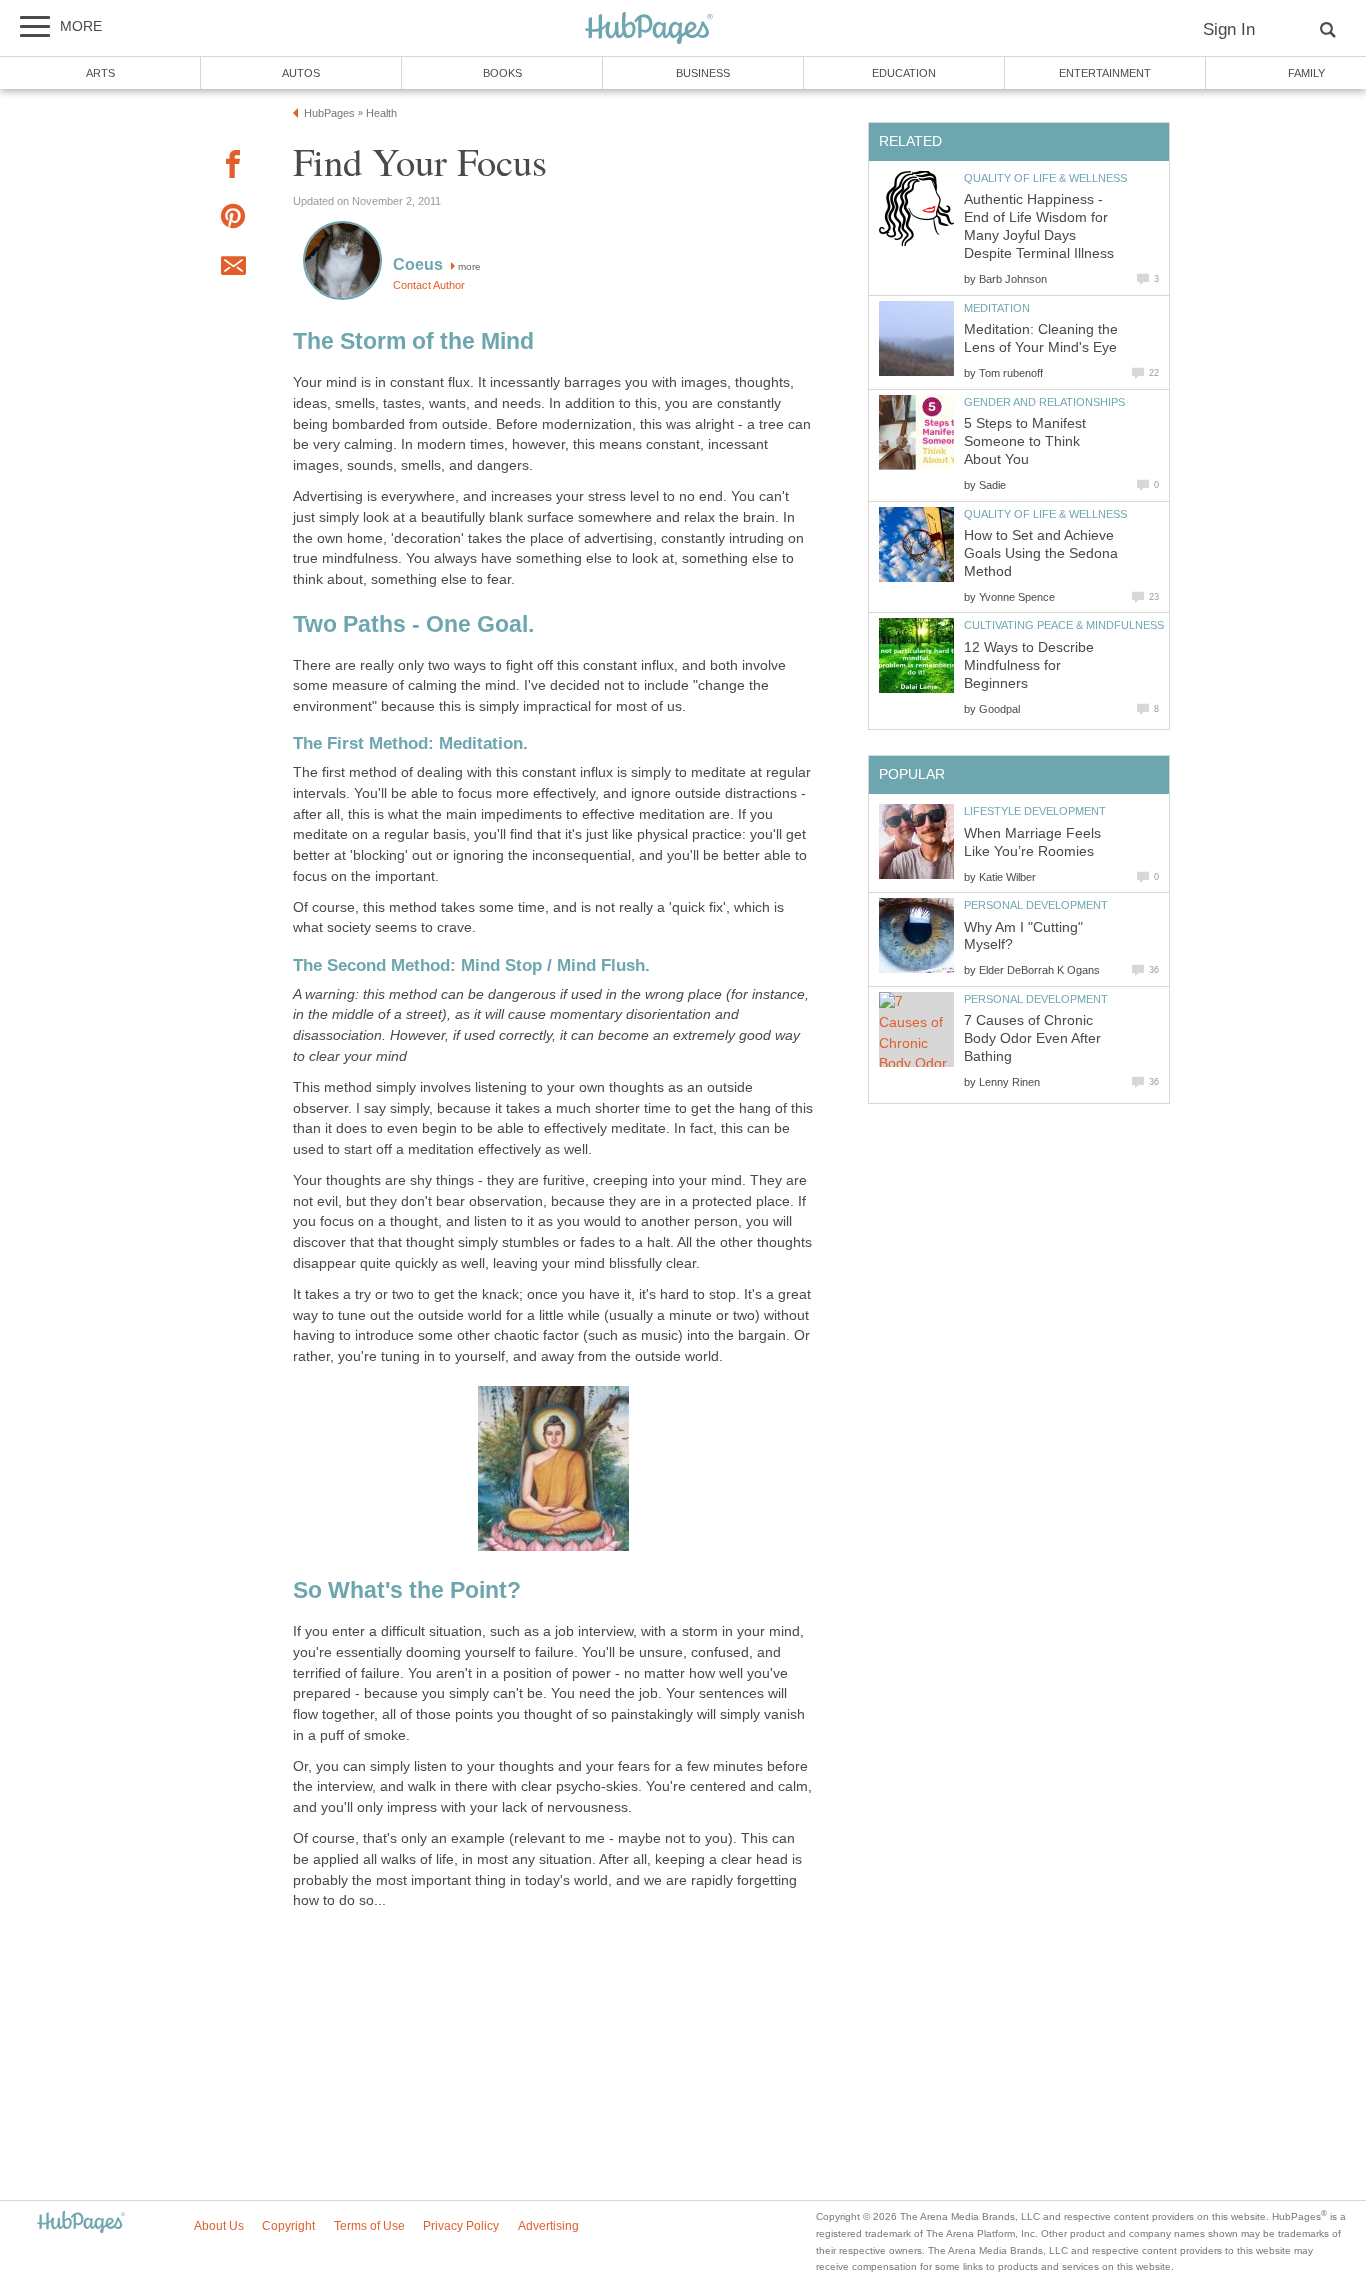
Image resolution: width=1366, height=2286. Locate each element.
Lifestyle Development (1035, 811)
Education (904, 73)
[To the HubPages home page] (81, 2223)
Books (502, 73)
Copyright (288, 2226)
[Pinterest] (233, 219)
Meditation (997, 308)
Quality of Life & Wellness (1045, 178)
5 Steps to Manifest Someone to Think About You (1025, 441)
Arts (100, 73)
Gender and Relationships (1044, 402)
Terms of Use (369, 2226)
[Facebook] (233, 167)
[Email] (233, 269)
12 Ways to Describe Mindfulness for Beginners (1029, 665)
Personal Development (1036, 905)
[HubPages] (649, 29)
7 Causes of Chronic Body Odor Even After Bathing (1032, 1038)
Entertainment (1105, 73)
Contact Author (429, 285)
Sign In (1229, 29)
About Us (219, 2226)
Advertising (548, 2226)
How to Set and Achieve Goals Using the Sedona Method (1041, 553)
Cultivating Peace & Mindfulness (1064, 625)
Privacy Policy (461, 2226)
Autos (301, 73)
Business (703, 73)
